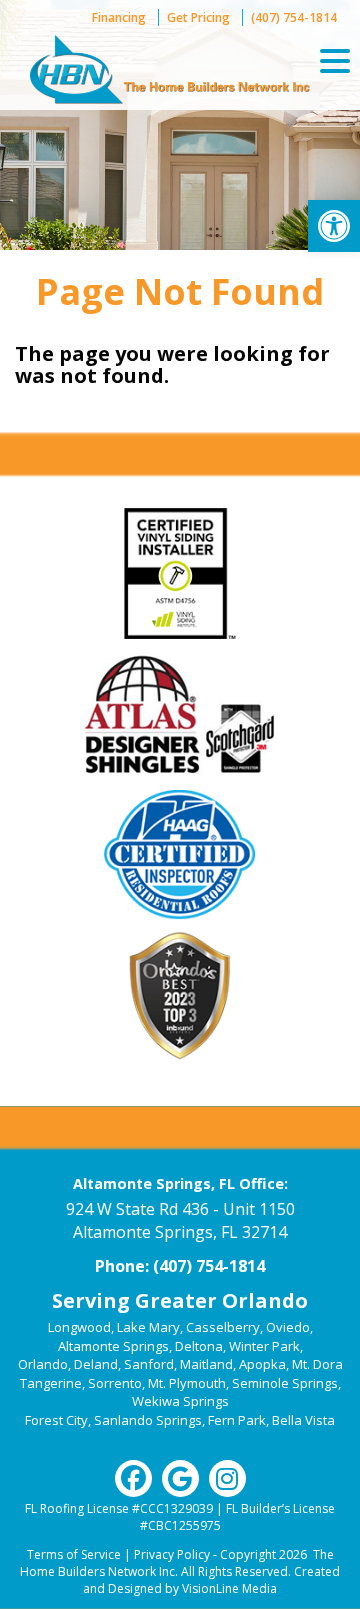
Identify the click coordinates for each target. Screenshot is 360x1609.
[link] (334, 226)
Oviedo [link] (288, 1327)
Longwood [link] (79, 1327)
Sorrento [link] (115, 1383)
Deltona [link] (199, 1346)
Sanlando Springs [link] (148, 1420)
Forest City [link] (56, 1420)
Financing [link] (119, 17)
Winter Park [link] (264, 1346)
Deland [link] (96, 1364)
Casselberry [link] (223, 1327)
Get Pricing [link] (198, 17)
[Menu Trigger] (335, 60)
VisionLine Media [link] (229, 1588)
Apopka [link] (262, 1364)
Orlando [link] (43, 1364)
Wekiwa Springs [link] (180, 1401)
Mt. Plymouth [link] (187, 1383)
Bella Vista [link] (303, 1420)
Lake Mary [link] (148, 1327)
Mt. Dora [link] (317, 1364)
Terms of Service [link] (74, 1554)
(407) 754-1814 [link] (294, 17)
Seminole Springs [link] (285, 1383)
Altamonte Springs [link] (113, 1346)
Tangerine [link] (51, 1383)
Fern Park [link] (237, 1420)
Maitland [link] (206, 1364)
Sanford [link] (149, 1364)
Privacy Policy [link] (172, 1554)
